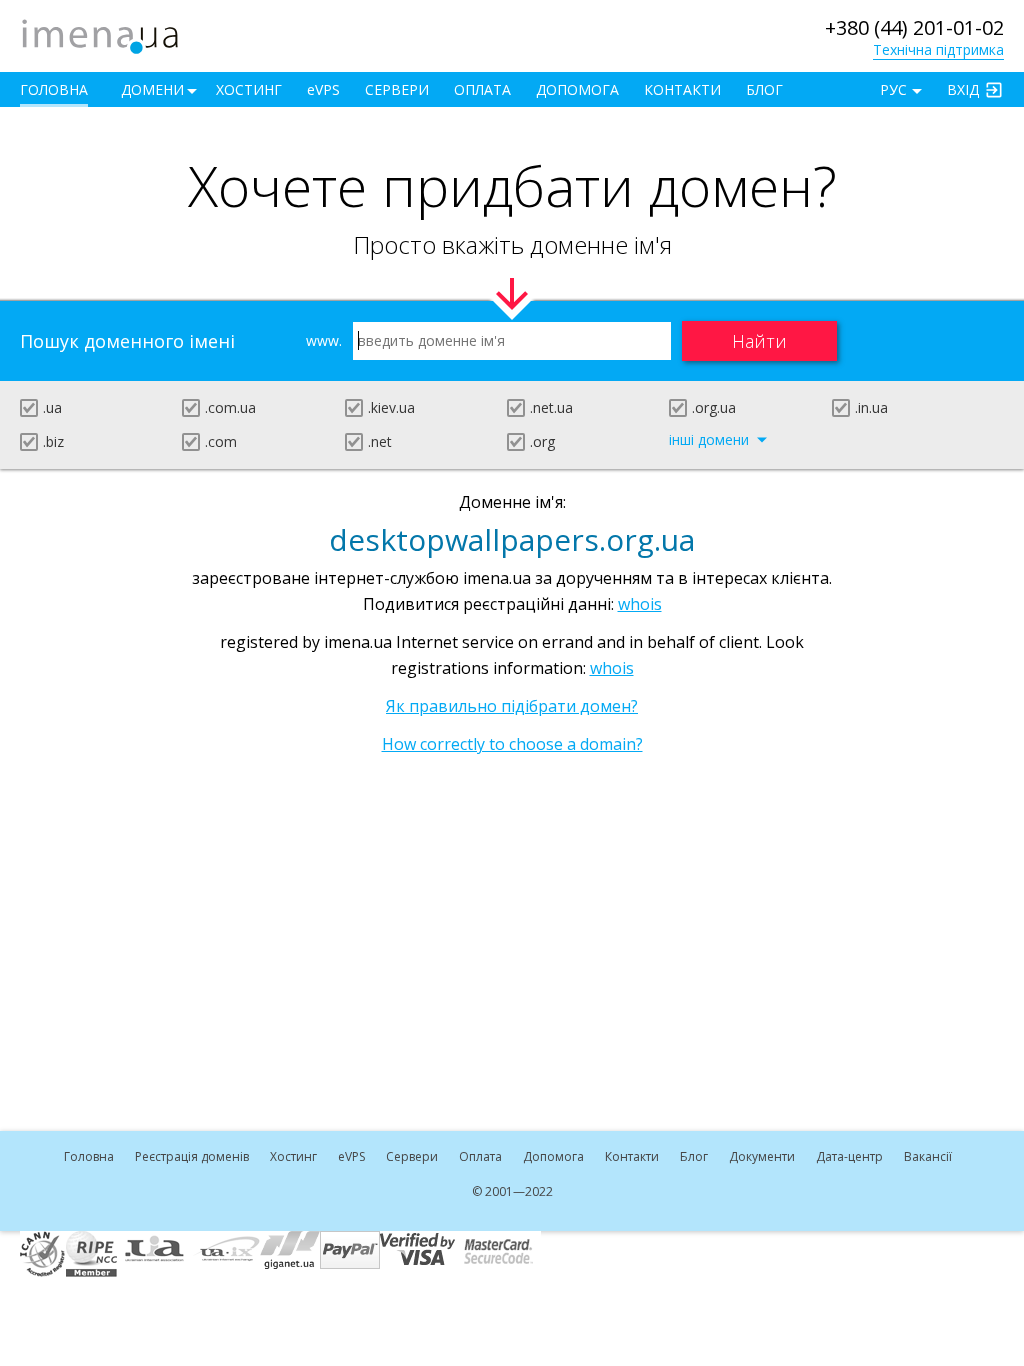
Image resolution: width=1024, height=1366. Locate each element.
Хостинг (249, 89)
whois (640, 604)
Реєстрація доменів (192, 1156)
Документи (762, 1156)
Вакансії (928, 1156)
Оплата (482, 89)
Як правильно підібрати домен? (512, 706)
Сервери (397, 89)
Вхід (963, 89)
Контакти (682, 89)
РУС (893, 89)
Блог (764, 89)
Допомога (577, 89)
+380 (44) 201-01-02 (914, 27)
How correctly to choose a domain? (512, 744)
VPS (323, 89)
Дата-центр (849, 1156)
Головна (54, 89)
